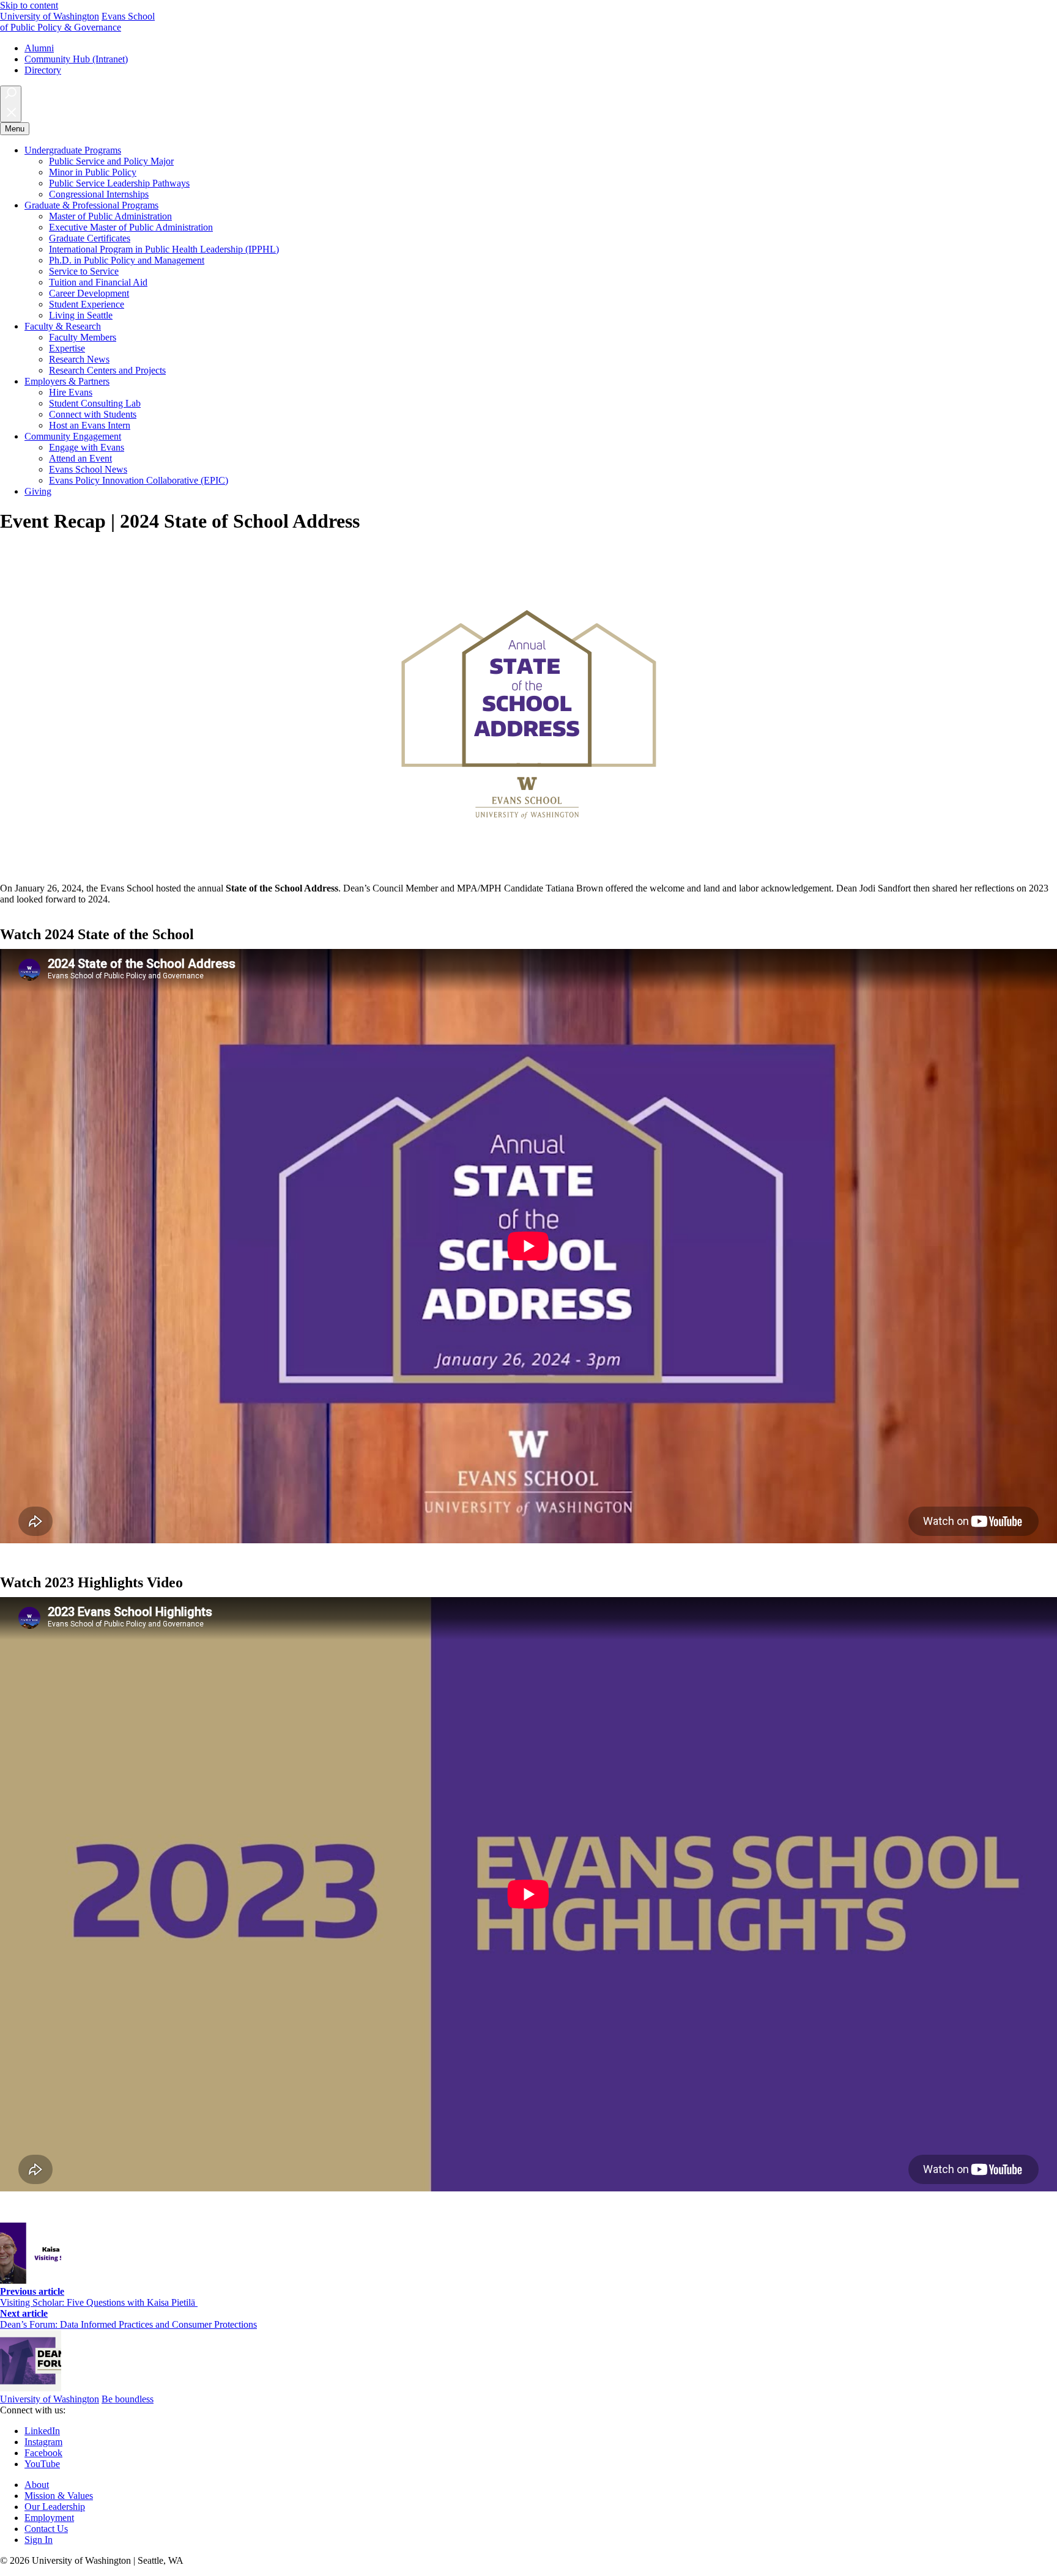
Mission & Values (59, 2496)
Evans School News (88, 469)
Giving (38, 491)
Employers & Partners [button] (67, 381)
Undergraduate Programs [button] (73, 150)
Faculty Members (83, 337)
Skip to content (29, 5)
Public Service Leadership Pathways (119, 183)
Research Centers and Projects (107, 370)
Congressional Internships (99, 194)
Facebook (43, 2453)
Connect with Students (93, 414)
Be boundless (128, 2399)
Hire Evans (71, 392)
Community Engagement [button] (73, 436)
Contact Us (46, 2529)
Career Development (89, 293)
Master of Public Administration (110, 216)
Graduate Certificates (90, 238)
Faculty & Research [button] (63, 326)
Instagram (43, 2442)
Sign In (39, 2540)
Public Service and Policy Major (111, 161)
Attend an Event (80, 458)
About (37, 2485)
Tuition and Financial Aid (98, 282)
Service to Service (84, 271)
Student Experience (87, 304)
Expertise (67, 348)
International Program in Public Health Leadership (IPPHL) (164, 249)
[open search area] (11, 104)
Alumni (39, 48)
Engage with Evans (87, 447)
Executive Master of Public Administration (131, 227)
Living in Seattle (81, 315)
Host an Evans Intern (90, 425)
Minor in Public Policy (93, 172)
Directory (43, 70)
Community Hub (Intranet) (76, 59)
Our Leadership (55, 2507)
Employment (49, 2518)
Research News (79, 359)
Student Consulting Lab (95, 403)
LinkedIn (42, 2431)
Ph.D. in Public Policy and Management (127, 260)
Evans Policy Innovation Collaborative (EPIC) (139, 480)
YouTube (42, 2464)
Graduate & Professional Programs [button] (91, 205)
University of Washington (50, 16)
